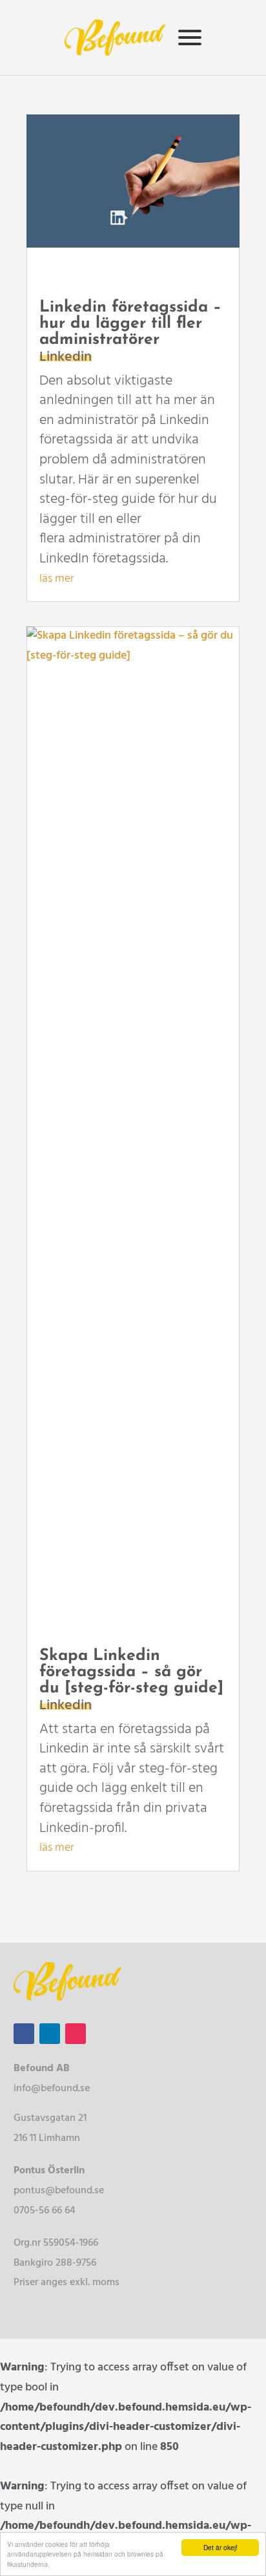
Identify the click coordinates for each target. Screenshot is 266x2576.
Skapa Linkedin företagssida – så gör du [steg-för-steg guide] (131, 1672)
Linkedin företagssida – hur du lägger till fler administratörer (130, 324)
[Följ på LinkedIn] (50, 2034)
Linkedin (66, 357)
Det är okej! (220, 2547)
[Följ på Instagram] (76, 2034)
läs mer (57, 579)
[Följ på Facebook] (24, 2034)
